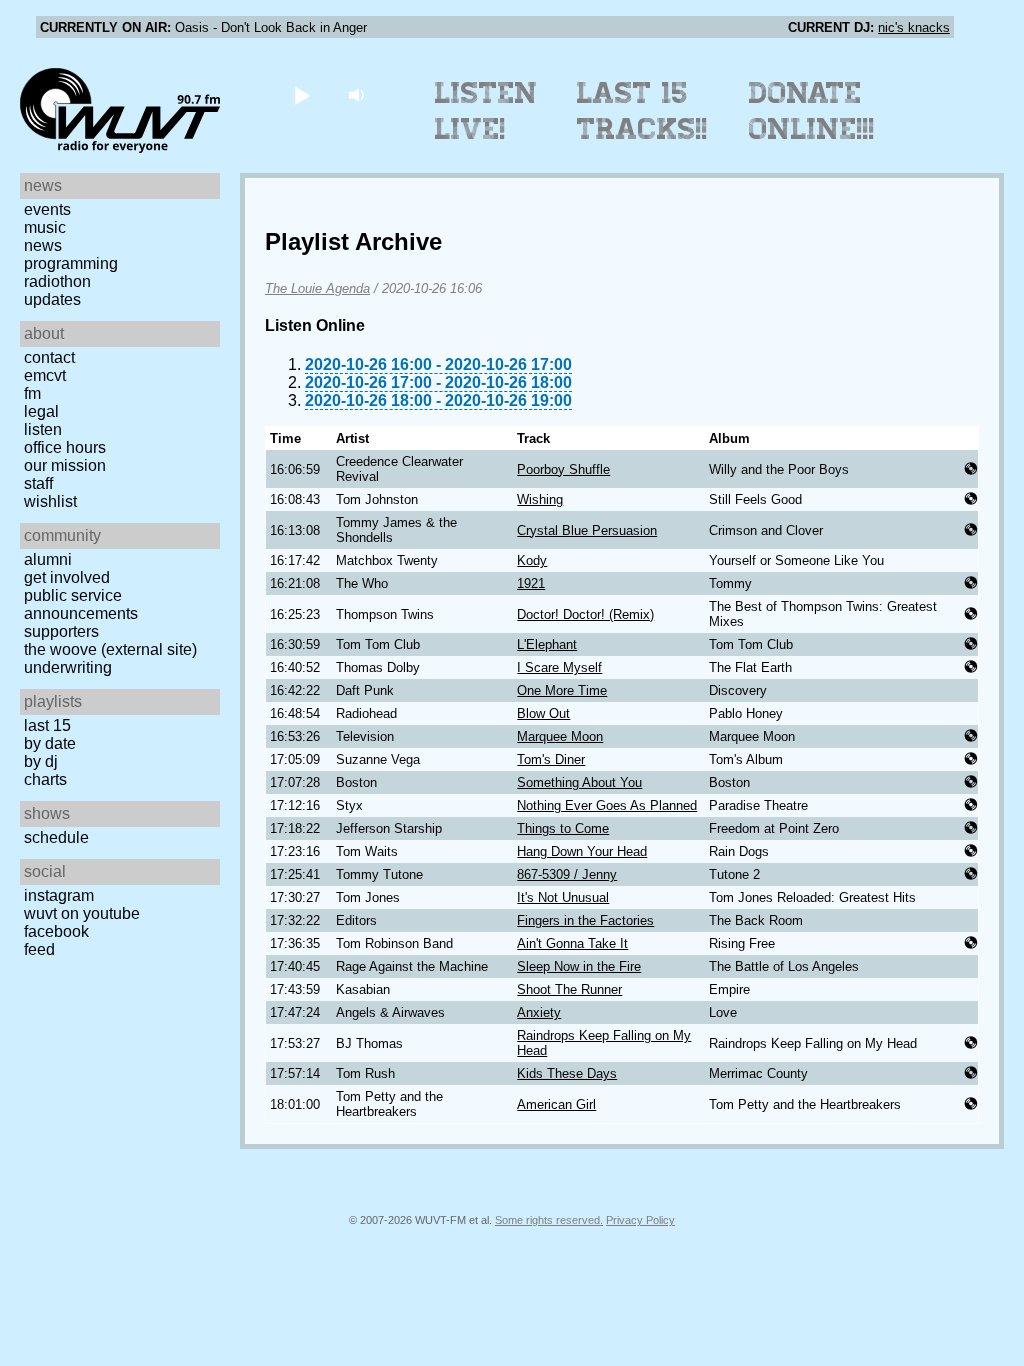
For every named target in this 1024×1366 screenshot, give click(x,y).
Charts (45, 779)
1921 (531, 583)
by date (50, 743)
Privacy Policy (640, 1220)
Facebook (56, 931)
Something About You (579, 782)
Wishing (540, 499)
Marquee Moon (560, 736)
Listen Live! (486, 111)
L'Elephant (547, 644)
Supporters (61, 631)
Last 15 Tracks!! (642, 111)
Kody (532, 560)
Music (45, 227)
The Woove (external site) (110, 649)
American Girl (556, 1104)
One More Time (562, 690)
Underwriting (68, 667)
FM (32, 393)
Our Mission (65, 465)
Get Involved (67, 577)
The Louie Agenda (317, 288)
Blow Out (543, 713)
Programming (71, 263)
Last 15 (47, 725)
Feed (39, 949)
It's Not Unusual (563, 897)
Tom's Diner (551, 759)
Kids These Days (567, 1073)
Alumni (48, 559)
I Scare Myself (559, 667)
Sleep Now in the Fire (579, 966)
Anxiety (539, 1012)
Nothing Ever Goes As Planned (607, 805)
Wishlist (50, 501)
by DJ (41, 761)
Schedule (56, 837)
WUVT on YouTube (82, 913)
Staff (38, 483)
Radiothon (57, 281)
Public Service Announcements (81, 604)
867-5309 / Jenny (567, 874)
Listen (43, 429)
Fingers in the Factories (585, 920)
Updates (52, 299)
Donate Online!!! (812, 111)
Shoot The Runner (569, 989)
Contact (49, 357)
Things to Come (563, 828)
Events (47, 209)
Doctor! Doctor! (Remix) (585, 614)
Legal (41, 411)
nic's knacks (914, 27)
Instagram (59, 895)
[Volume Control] (358, 94)
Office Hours (65, 447)
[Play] (301, 94)
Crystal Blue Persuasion (587, 530)
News (43, 245)
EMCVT (45, 375)
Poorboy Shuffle (563, 469)
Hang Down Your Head (582, 851)
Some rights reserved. (549, 1220)
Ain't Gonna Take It (572, 943)
